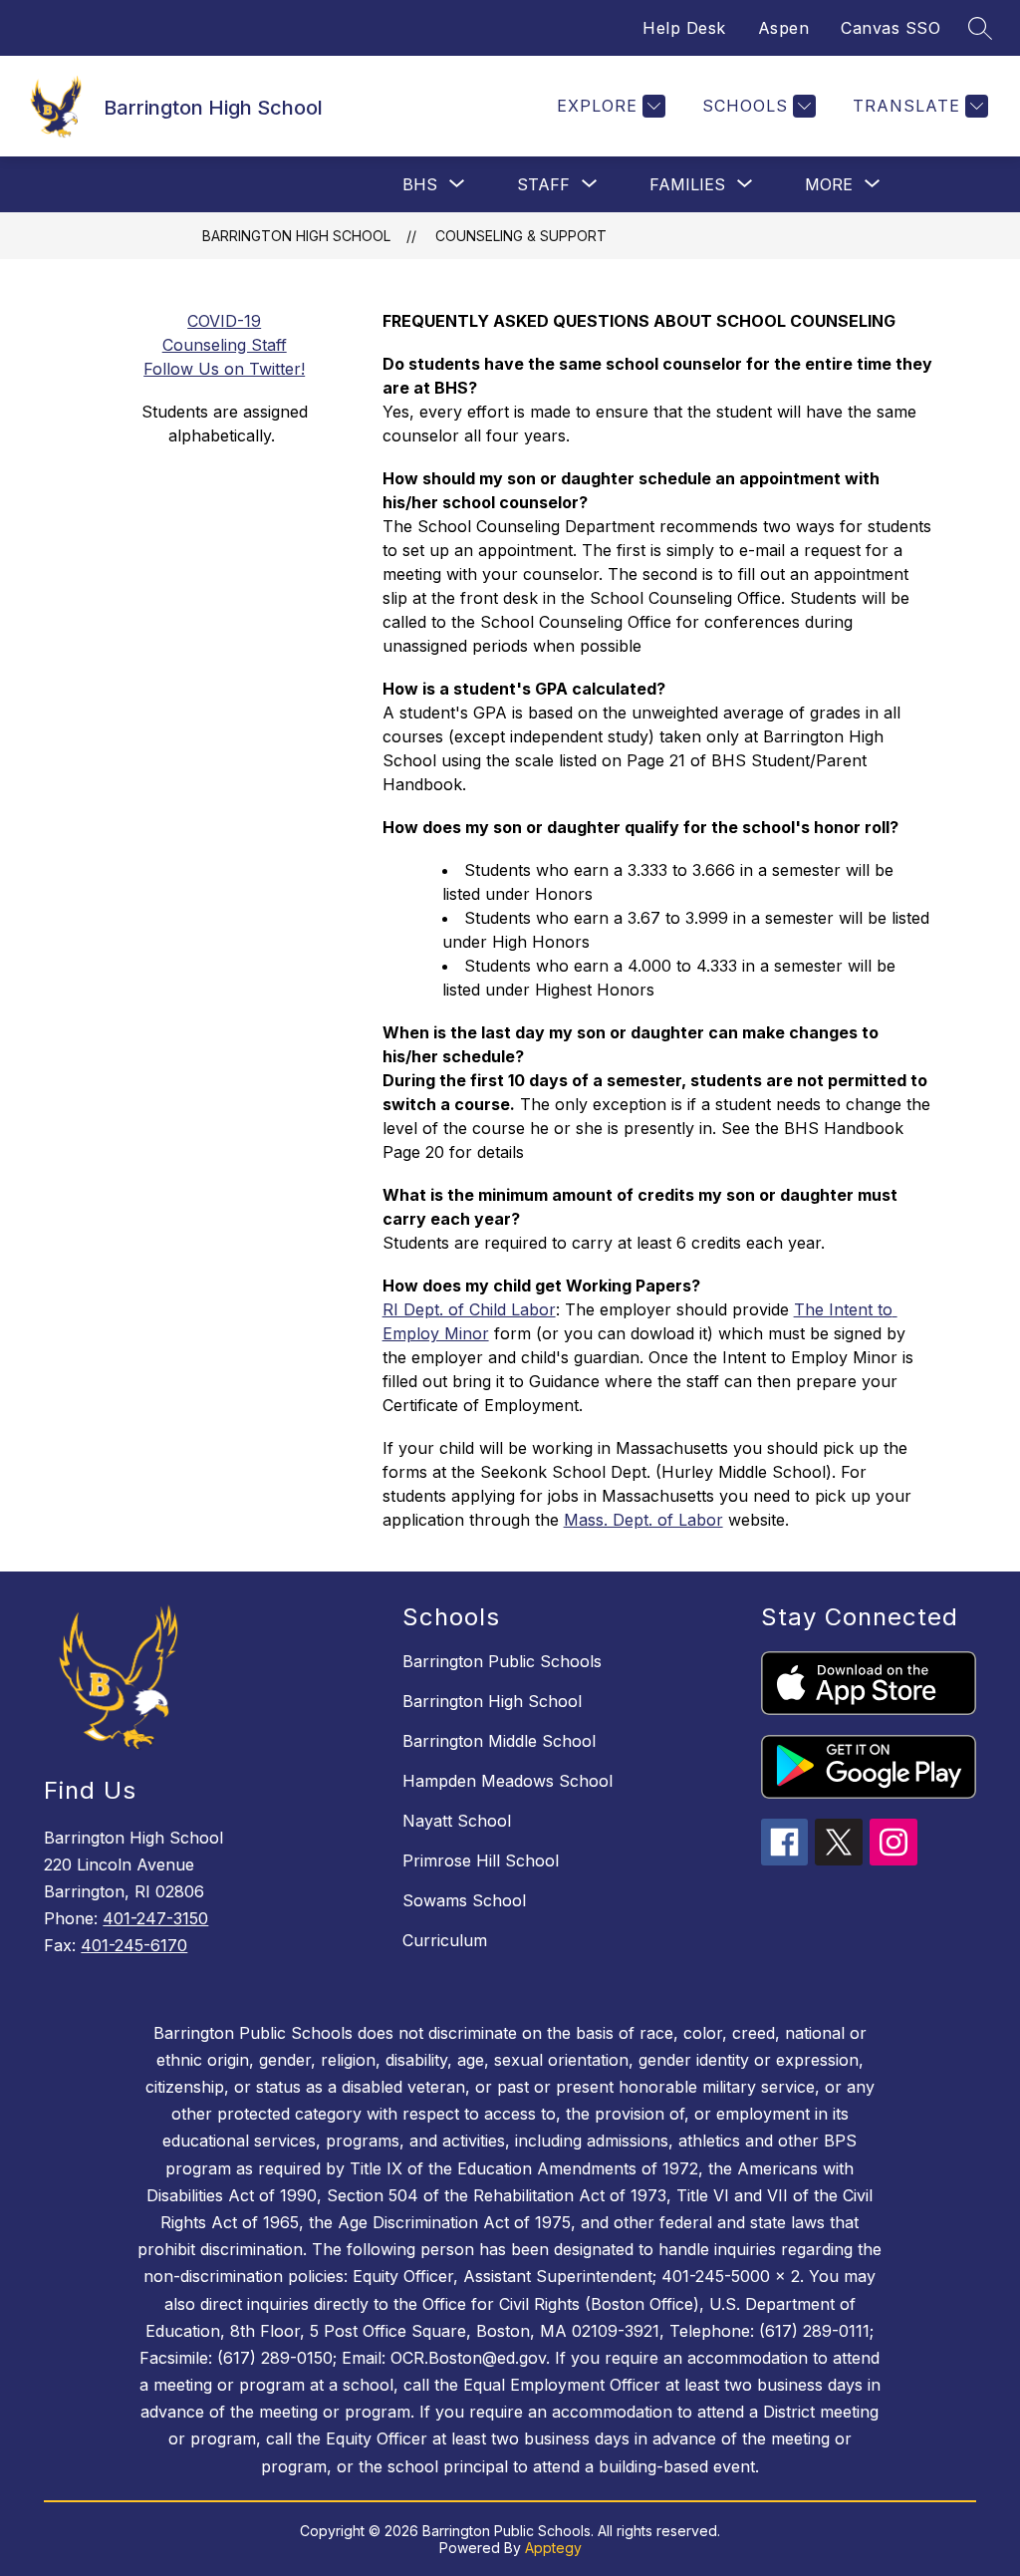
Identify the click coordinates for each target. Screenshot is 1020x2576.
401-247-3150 (155, 1918)
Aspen (784, 28)
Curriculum (445, 1940)
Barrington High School (296, 236)
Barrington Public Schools (502, 1661)
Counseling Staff (225, 345)
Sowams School (464, 1900)
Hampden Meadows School (508, 1781)
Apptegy (553, 2548)
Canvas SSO (891, 28)
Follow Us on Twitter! (224, 369)
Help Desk (684, 28)
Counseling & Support (521, 236)
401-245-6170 (134, 1945)
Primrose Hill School (481, 1860)
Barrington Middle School (499, 1741)
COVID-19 (224, 321)
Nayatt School (457, 1821)
